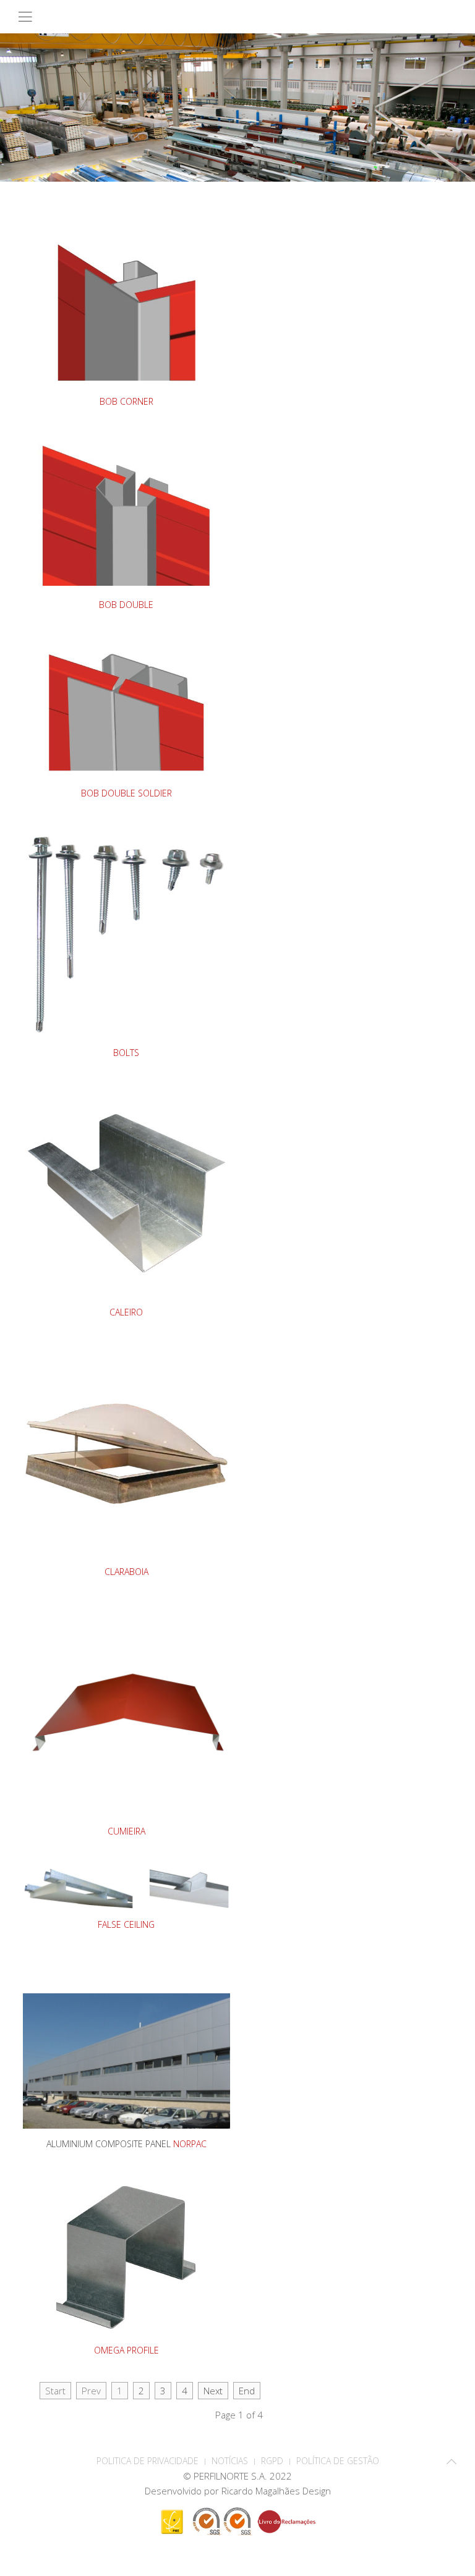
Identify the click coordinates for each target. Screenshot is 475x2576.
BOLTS (126, 1053)
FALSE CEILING (126, 1924)
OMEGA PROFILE (126, 2350)
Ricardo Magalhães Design (276, 2491)
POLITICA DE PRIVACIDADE (148, 2461)
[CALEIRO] (126, 1192)
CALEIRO (126, 1312)
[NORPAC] (126, 2059)
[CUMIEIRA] (126, 1711)
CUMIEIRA (126, 1831)
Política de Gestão (338, 2461)
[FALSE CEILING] (126, 1888)
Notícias (230, 2461)
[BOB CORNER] (126, 310)
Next (213, 2391)
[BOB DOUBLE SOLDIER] (126, 709)
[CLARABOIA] (126, 1451)
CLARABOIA (126, 1572)
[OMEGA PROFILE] (126, 2255)
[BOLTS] (126, 932)
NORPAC (190, 2144)
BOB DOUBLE (126, 605)
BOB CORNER (126, 401)
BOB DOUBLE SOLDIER (126, 793)
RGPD (272, 2461)
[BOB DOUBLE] (126, 513)
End (247, 2391)
